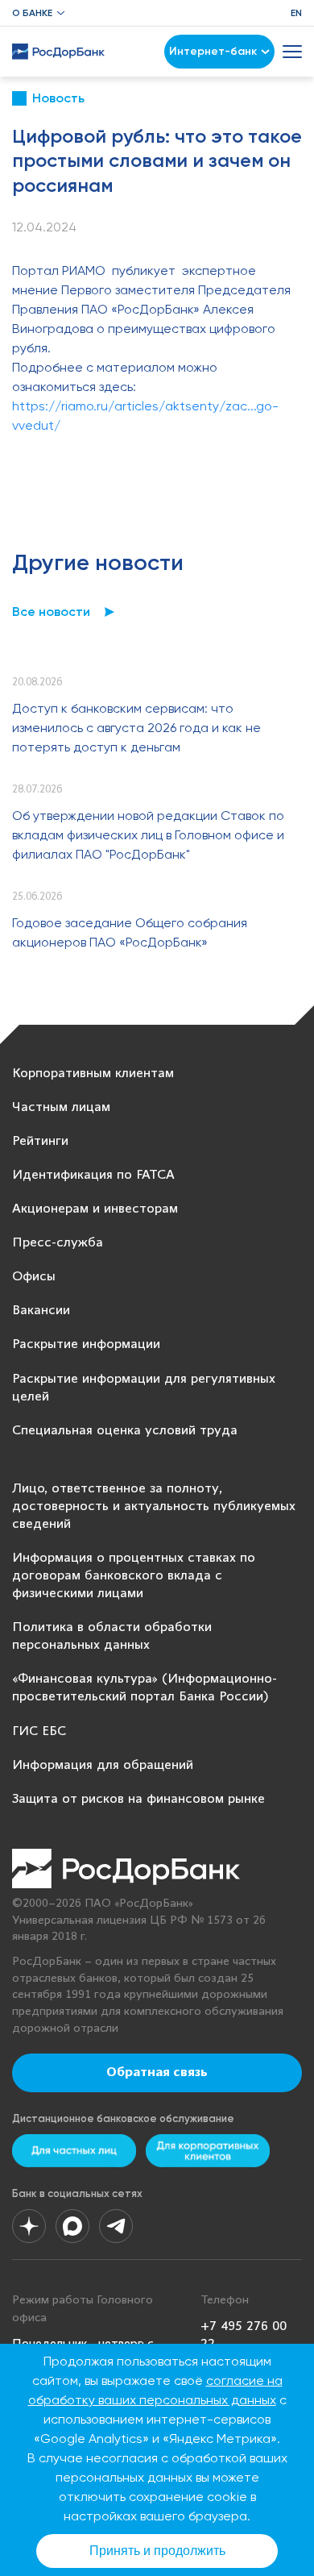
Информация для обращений (103, 1765)
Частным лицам (61, 1107)
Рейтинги (40, 1141)
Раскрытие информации (86, 1344)
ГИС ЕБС (39, 1731)
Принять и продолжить (157, 2551)
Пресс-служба (58, 1243)
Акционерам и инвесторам (95, 1209)
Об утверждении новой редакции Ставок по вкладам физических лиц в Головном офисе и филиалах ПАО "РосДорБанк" (148, 835)
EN (296, 13)
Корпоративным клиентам (93, 1074)
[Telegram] (116, 2226)
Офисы (34, 1277)
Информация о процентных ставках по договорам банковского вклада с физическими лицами (134, 1576)
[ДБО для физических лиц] (74, 2151)
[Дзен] (29, 2226)
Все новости (51, 612)
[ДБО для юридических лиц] (208, 2151)
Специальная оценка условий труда (125, 1431)
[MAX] (72, 2226)
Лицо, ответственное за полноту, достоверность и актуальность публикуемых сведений (154, 1506)
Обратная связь (157, 2073)
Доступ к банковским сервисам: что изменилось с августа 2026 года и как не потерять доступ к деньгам (136, 728)
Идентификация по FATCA (93, 1175)
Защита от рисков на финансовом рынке (138, 1799)
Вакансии (41, 1311)
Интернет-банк (213, 51)
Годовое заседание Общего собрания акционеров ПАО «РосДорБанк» (130, 932)
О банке (32, 13)
